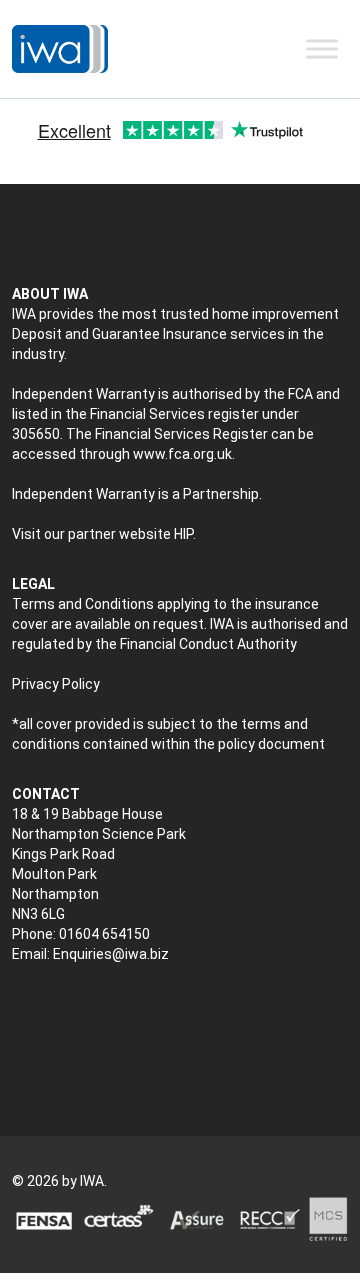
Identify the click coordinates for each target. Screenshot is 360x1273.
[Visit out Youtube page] (105, 1006)
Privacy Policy (56, 684)
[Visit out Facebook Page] (63, 1006)
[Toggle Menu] (322, 48)
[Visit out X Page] (21, 1006)
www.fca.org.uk (182, 454)
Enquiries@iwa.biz (111, 954)
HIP (183, 534)
